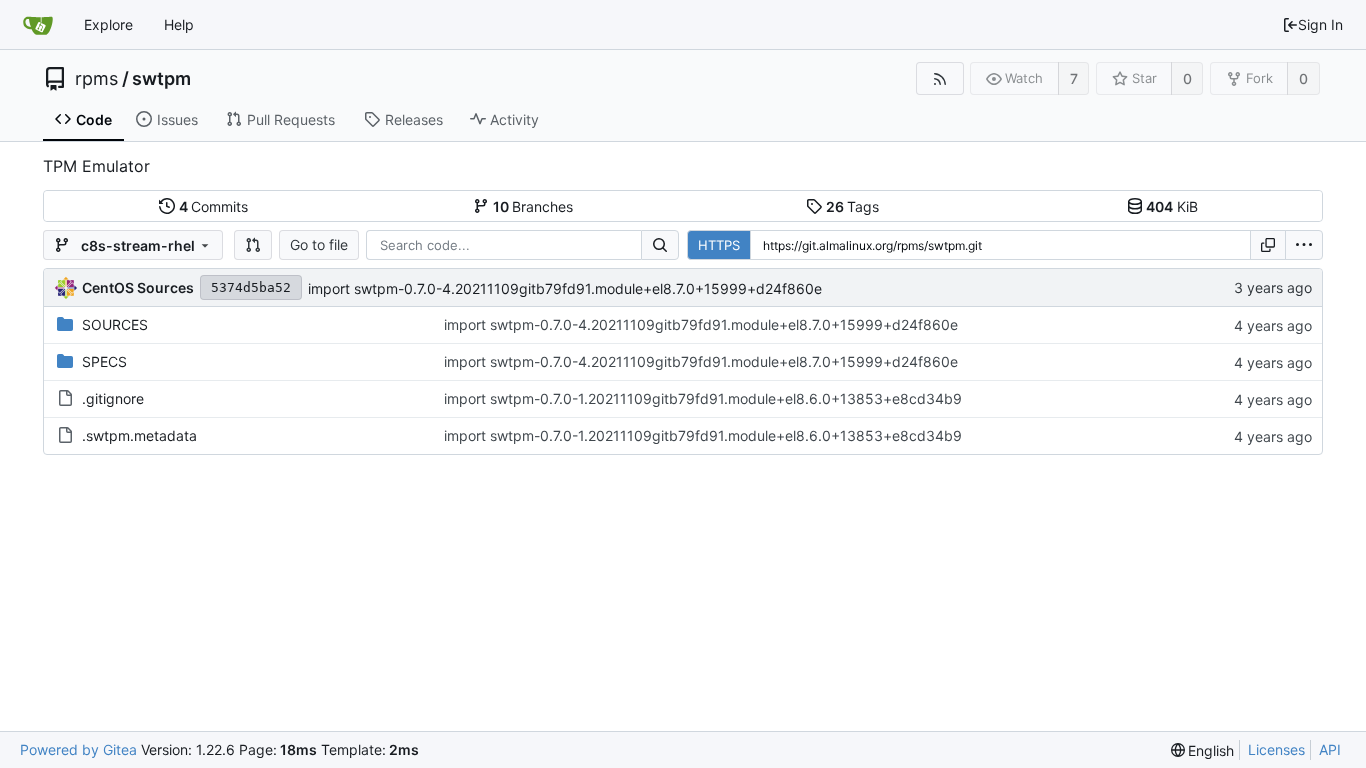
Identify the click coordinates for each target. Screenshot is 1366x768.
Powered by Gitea (78, 749)
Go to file (319, 244)
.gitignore (113, 398)
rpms (96, 79)
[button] (253, 245)
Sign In (1320, 24)
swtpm (161, 79)
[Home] (38, 25)
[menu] (1304, 245)
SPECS (104, 361)
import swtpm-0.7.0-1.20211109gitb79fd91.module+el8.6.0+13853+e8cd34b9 (703, 398)
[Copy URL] (1268, 245)
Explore (108, 24)
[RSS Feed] (939, 78)
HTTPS (719, 245)
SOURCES (115, 324)
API (1330, 749)
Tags (853, 206)
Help (179, 24)
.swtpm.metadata (139, 435)
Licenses (1276, 749)
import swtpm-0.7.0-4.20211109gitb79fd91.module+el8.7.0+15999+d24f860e (565, 288)
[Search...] (660, 245)
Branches (533, 206)
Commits (214, 206)
